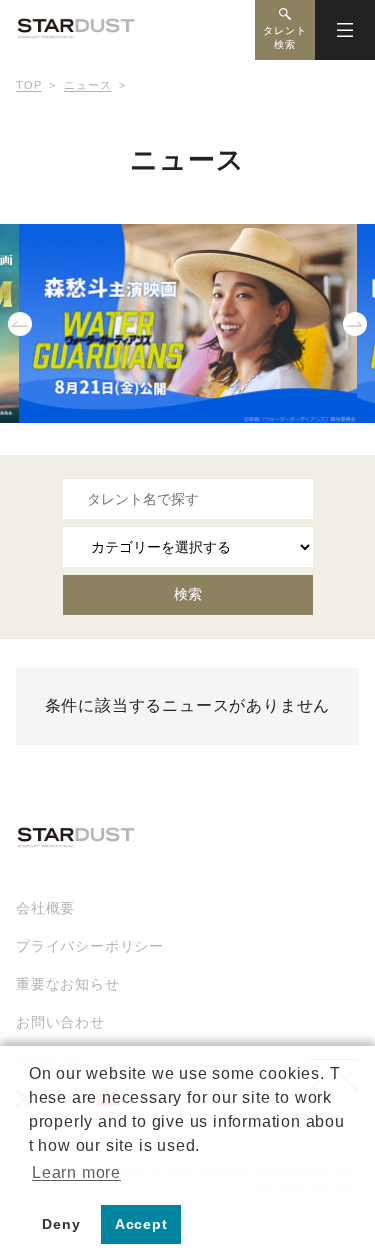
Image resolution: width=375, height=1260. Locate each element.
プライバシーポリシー (90, 946)
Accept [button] (141, 1224)
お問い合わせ (60, 1022)
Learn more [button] (76, 1172)
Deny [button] (61, 1224)
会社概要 (45, 908)
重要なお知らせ (68, 984)
